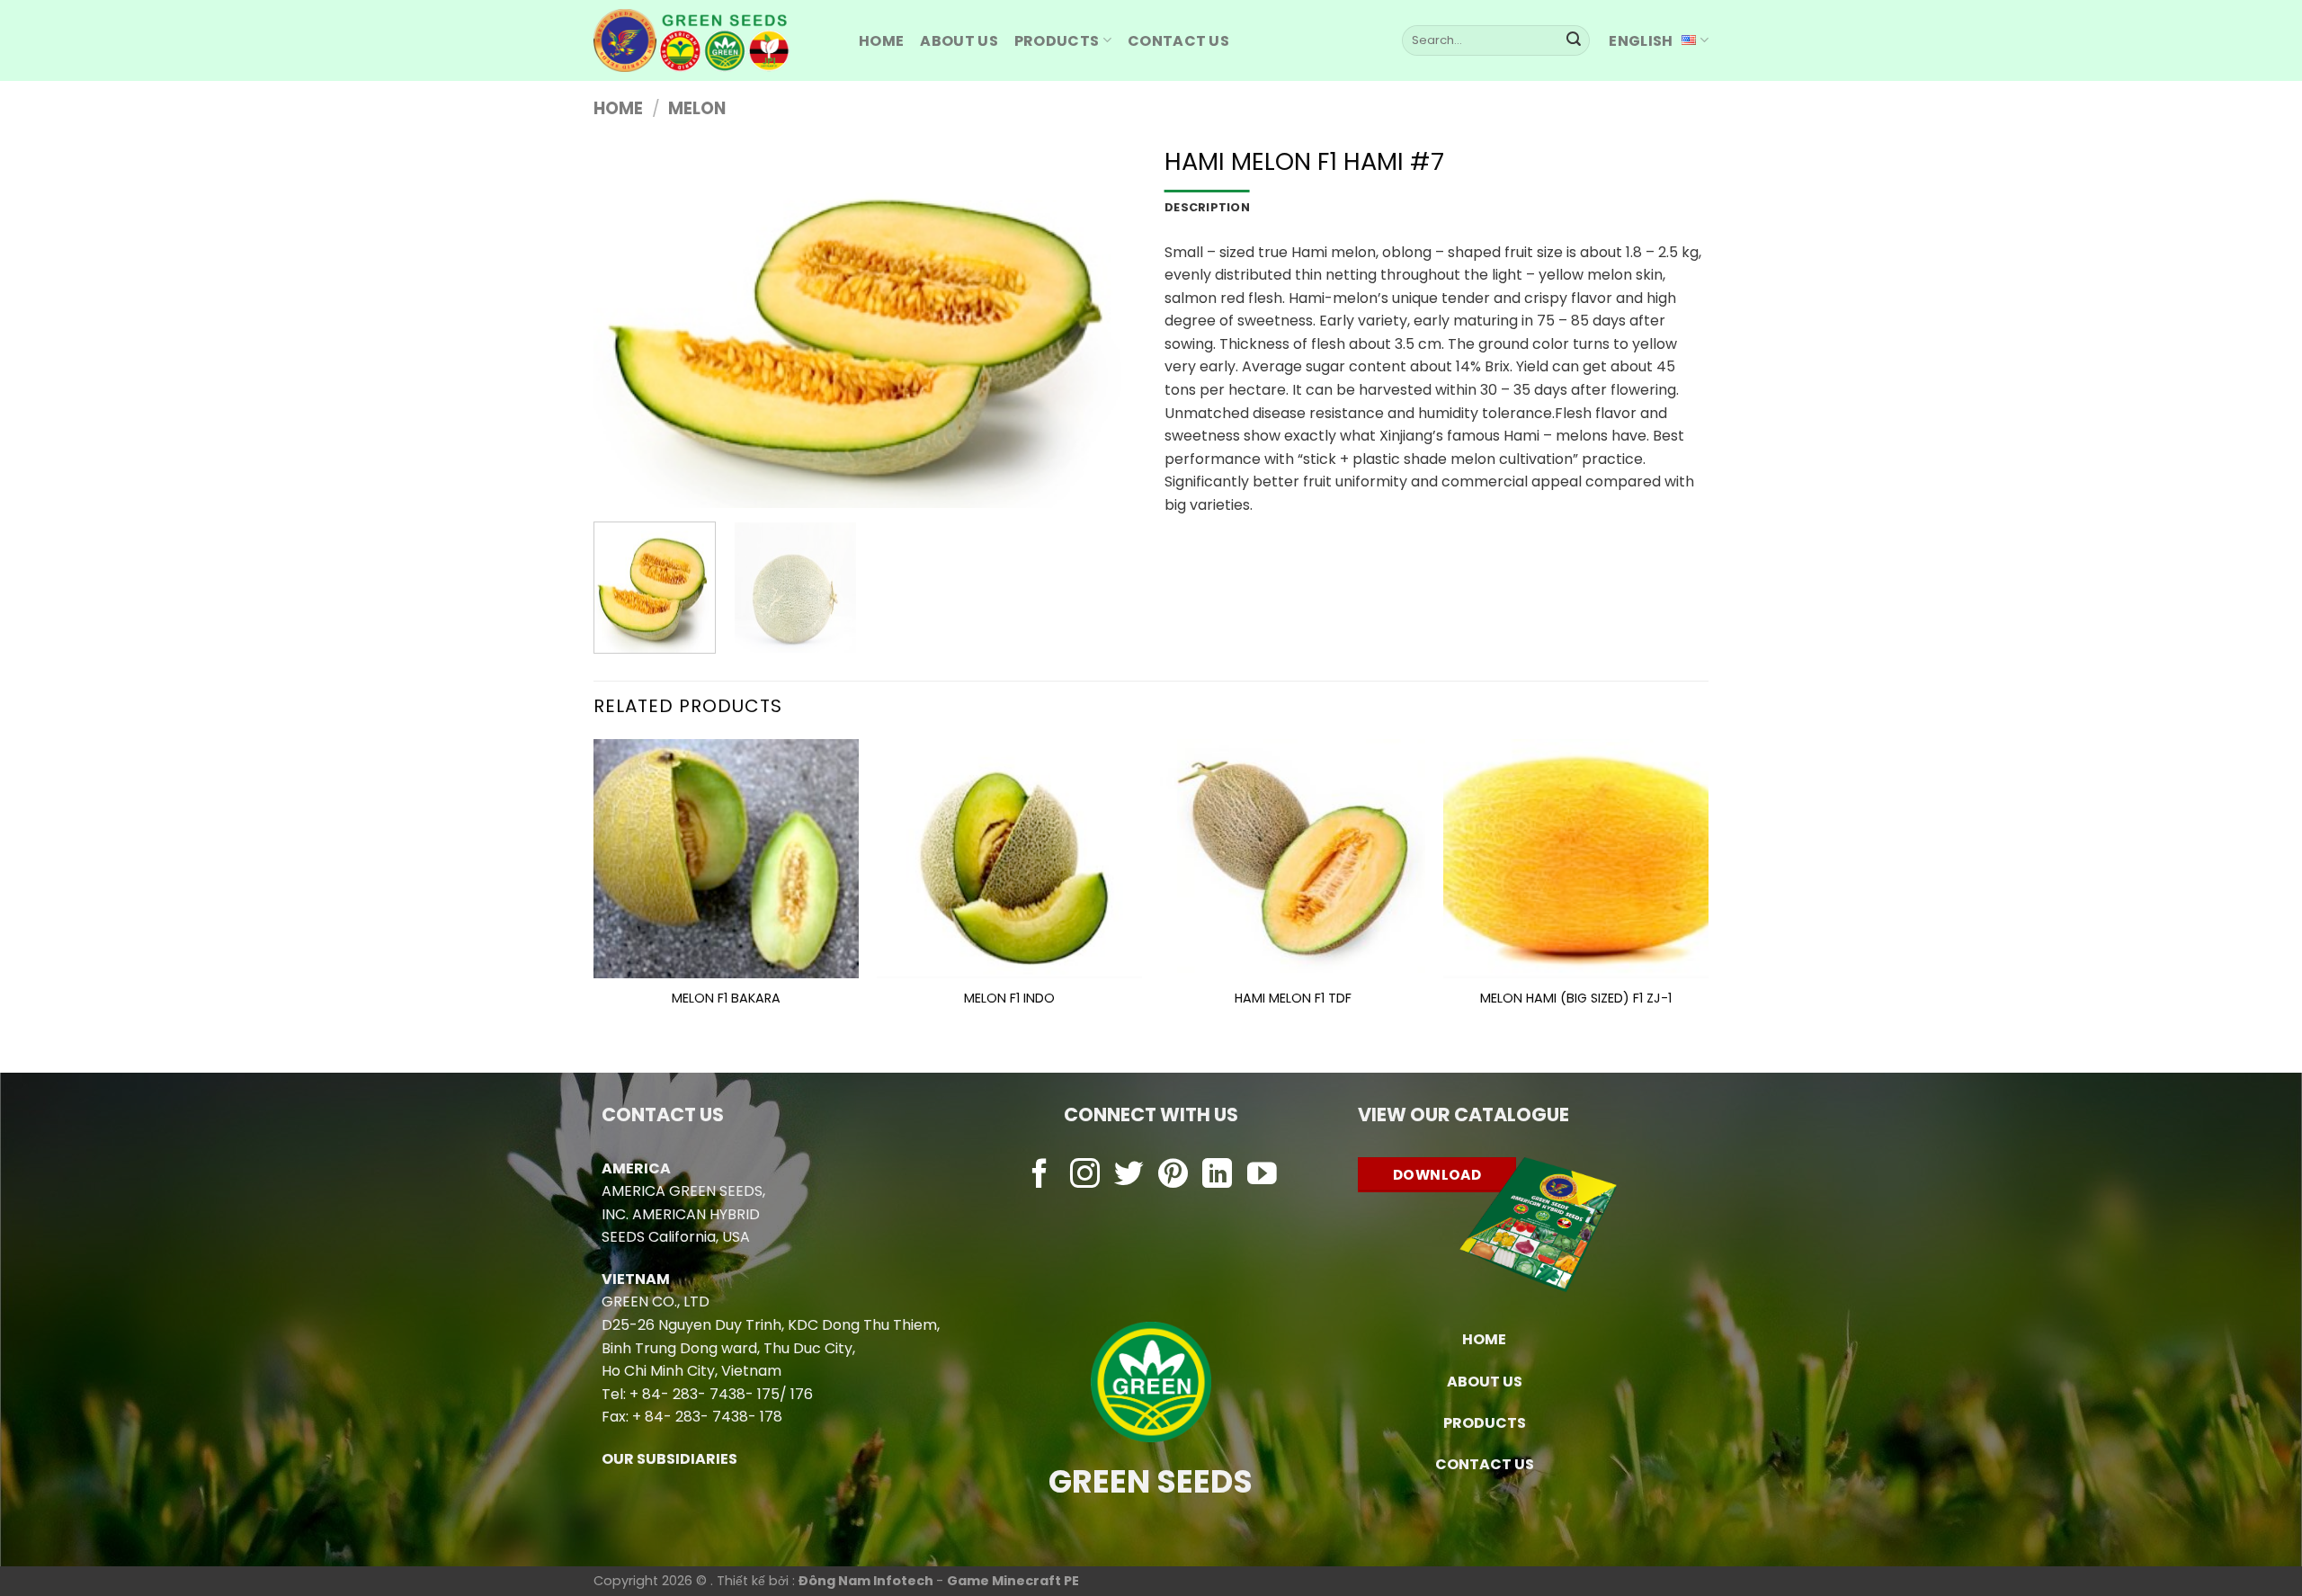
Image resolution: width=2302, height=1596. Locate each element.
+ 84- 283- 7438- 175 (705, 1394)
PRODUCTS (1057, 41)
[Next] (1104, 327)
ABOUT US (959, 41)
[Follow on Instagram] (1085, 1176)
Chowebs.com (1151, 1211)
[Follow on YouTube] (1262, 1176)
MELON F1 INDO (1009, 999)
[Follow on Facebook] (1040, 1176)
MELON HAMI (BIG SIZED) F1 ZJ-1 (1576, 999)
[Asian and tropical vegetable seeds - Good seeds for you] (713, 40)
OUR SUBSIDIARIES (669, 1459)
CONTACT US (1485, 1464)
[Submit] (1574, 40)
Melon (697, 108)
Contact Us (1178, 41)
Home (618, 108)
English (1641, 41)
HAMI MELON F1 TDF (1293, 999)
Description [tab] (1207, 207)
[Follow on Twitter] (1129, 1176)
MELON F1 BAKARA (726, 999)
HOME (881, 41)
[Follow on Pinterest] (1173, 1176)
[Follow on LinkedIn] (1217, 1176)
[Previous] (627, 327)
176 (802, 1394)
